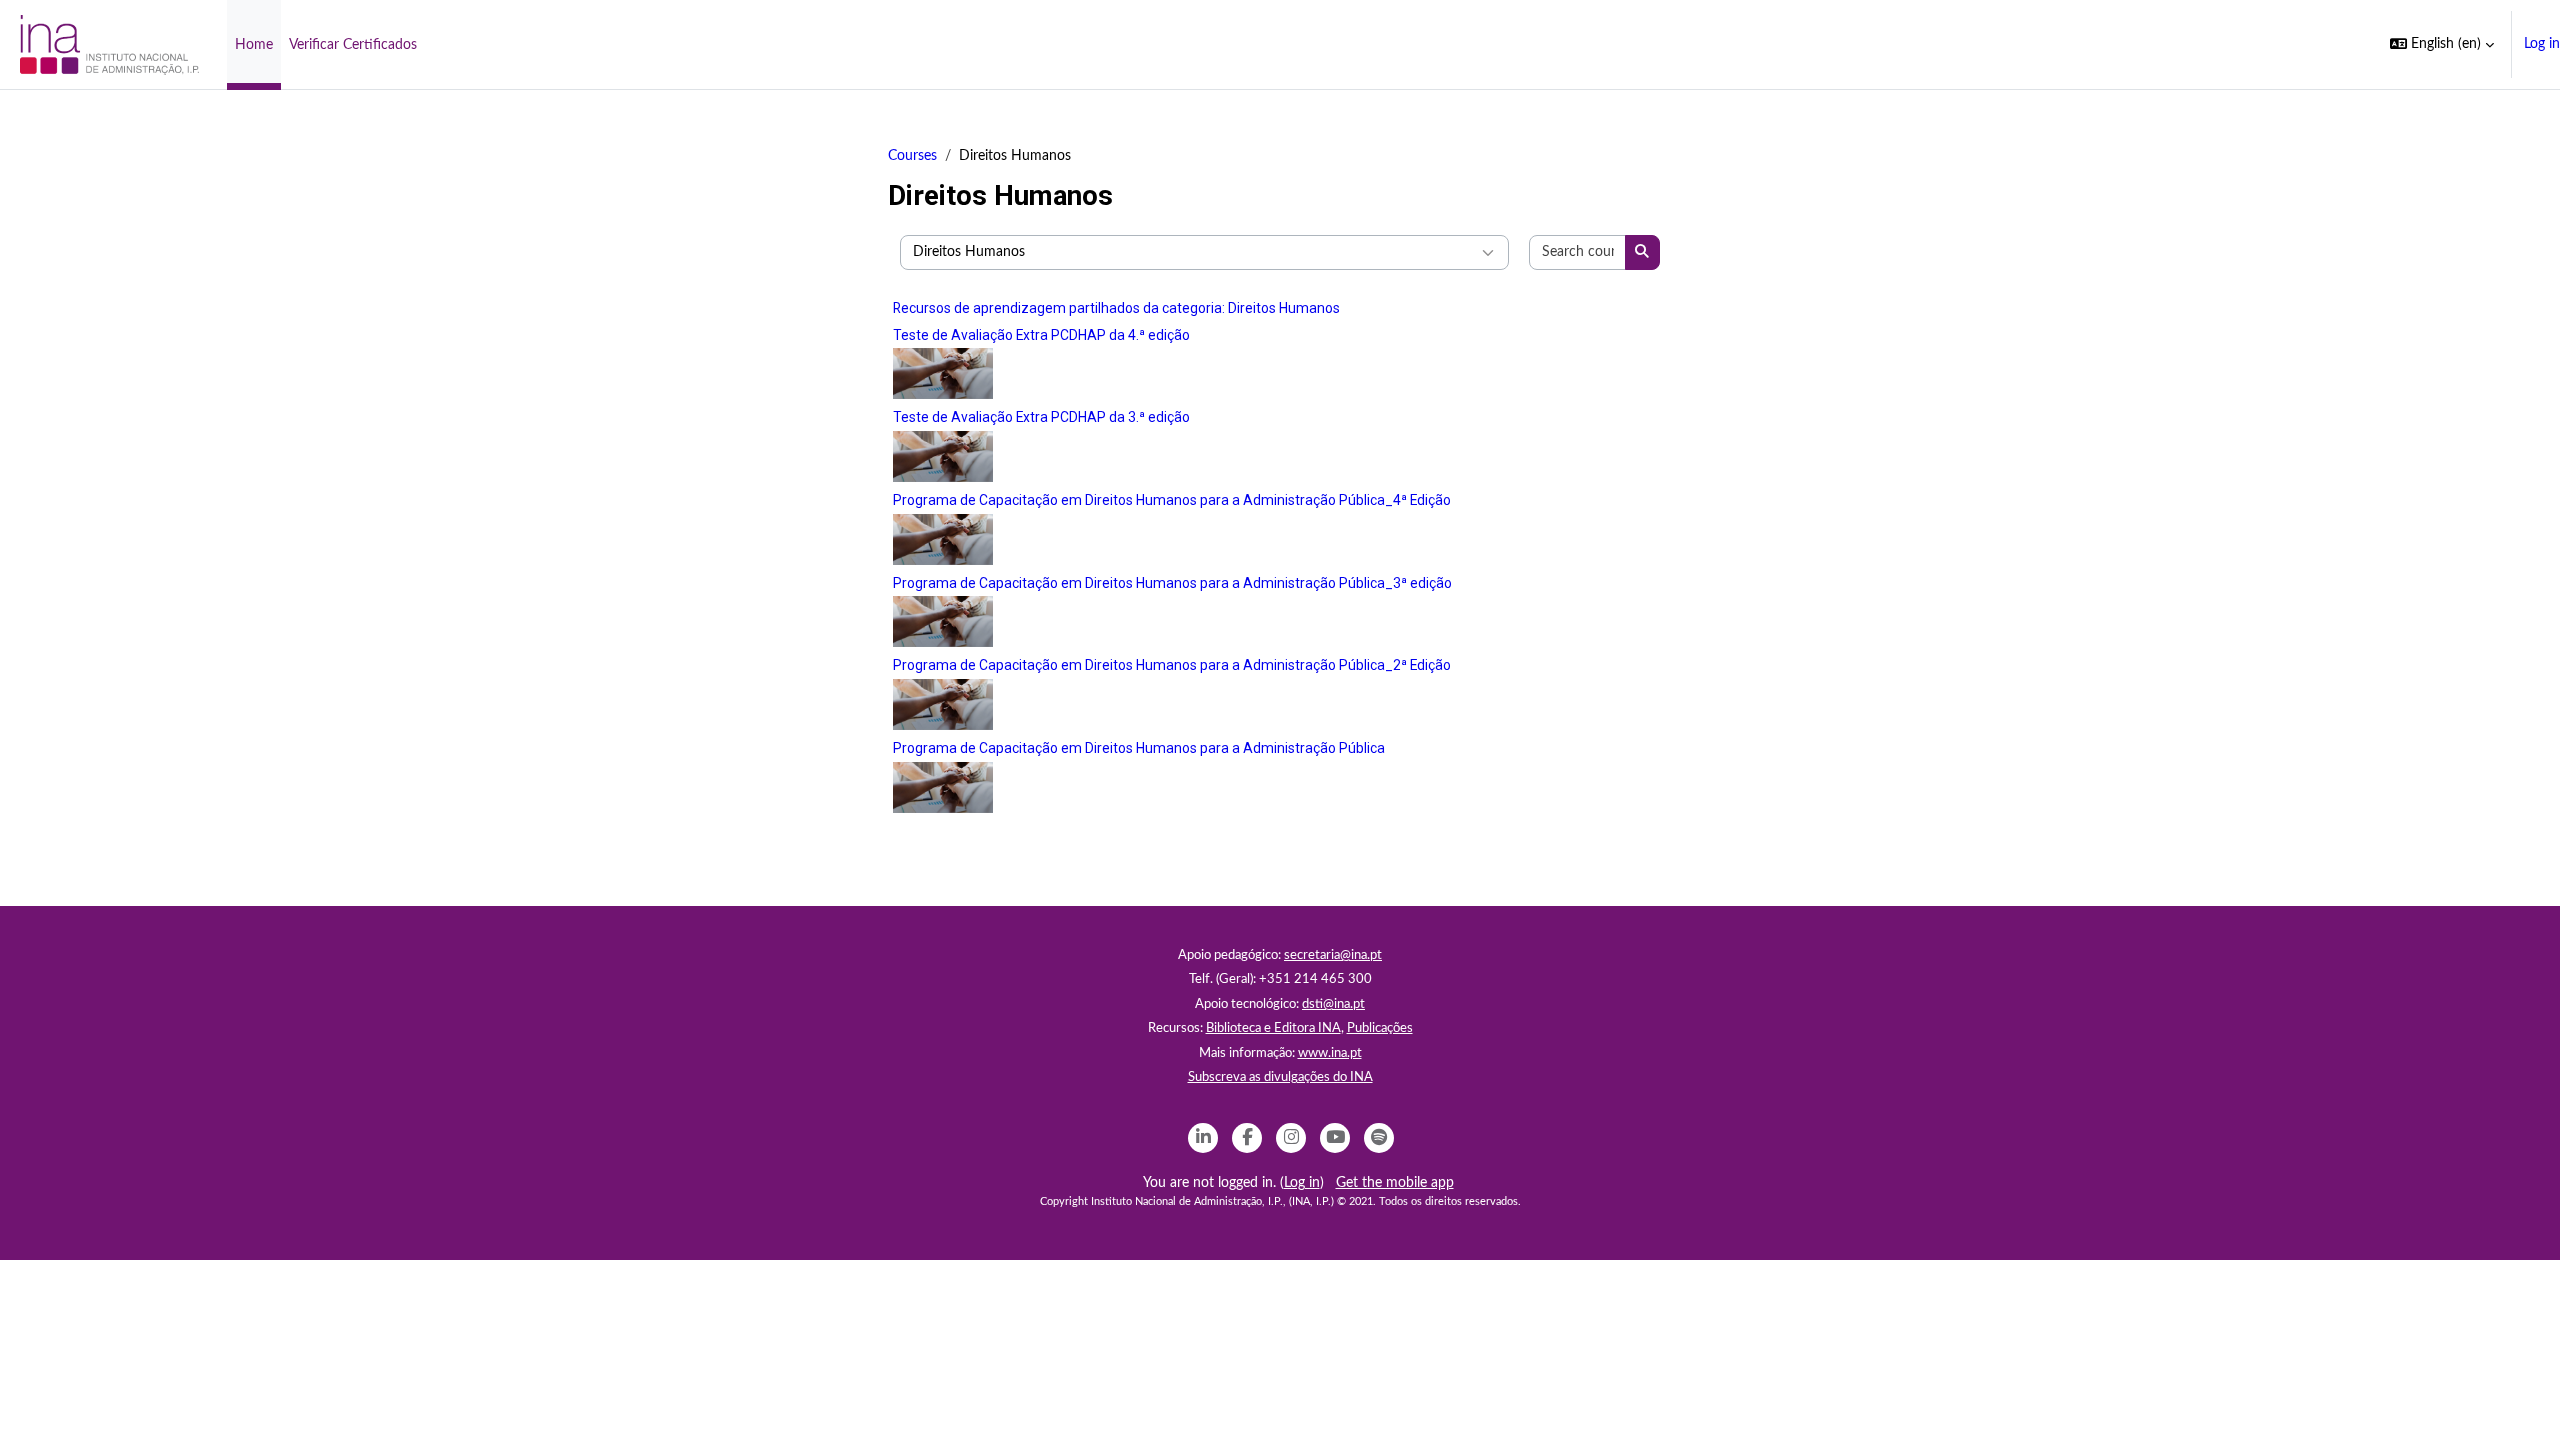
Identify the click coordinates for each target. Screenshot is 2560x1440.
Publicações (1380, 1028)
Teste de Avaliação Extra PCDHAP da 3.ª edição (1041, 417)
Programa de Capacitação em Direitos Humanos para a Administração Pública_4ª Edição (1172, 500)
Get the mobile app (1395, 1183)
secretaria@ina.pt (1333, 955)
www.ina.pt (1330, 1053)
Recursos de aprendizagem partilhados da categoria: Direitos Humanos (1116, 308)
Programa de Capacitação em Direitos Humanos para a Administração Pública (1139, 748)
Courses (912, 156)
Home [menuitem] (254, 45)
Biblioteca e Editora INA (1273, 1028)
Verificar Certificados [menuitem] (353, 45)
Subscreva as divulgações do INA (1280, 1077)
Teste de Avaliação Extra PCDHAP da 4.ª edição (1041, 335)
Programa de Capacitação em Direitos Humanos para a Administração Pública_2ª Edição (1172, 665)
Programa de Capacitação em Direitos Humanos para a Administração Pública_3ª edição (1172, 583)
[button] (2442, 44)
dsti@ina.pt (1333, 1004)
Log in (2542, 44)
